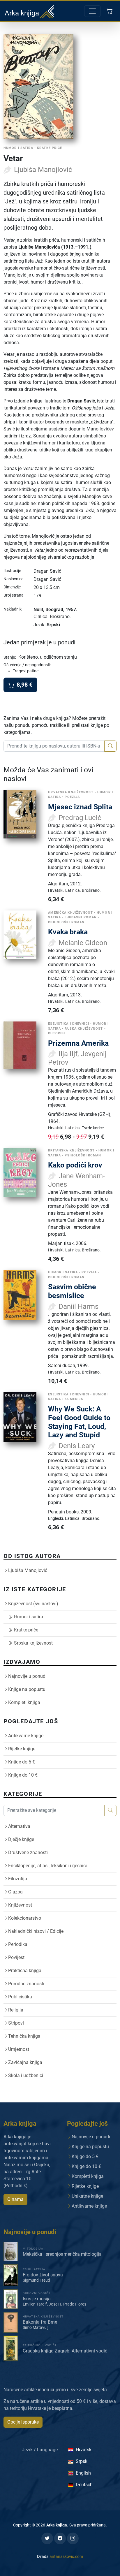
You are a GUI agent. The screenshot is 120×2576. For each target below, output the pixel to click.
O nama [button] (15, 2199)
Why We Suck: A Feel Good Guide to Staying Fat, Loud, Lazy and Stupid (79, 1422)
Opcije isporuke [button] (23, 2422)
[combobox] (54, 746)
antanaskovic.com (66, 2556)
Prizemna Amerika (78, 1043)
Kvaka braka (68, 932)
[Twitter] (47, 2538)
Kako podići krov (75, 1165)
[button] (110, 11)
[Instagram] (73, 2538)
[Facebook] (60, 2538)
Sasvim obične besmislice (72, 1291)
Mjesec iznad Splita (80, 807)
